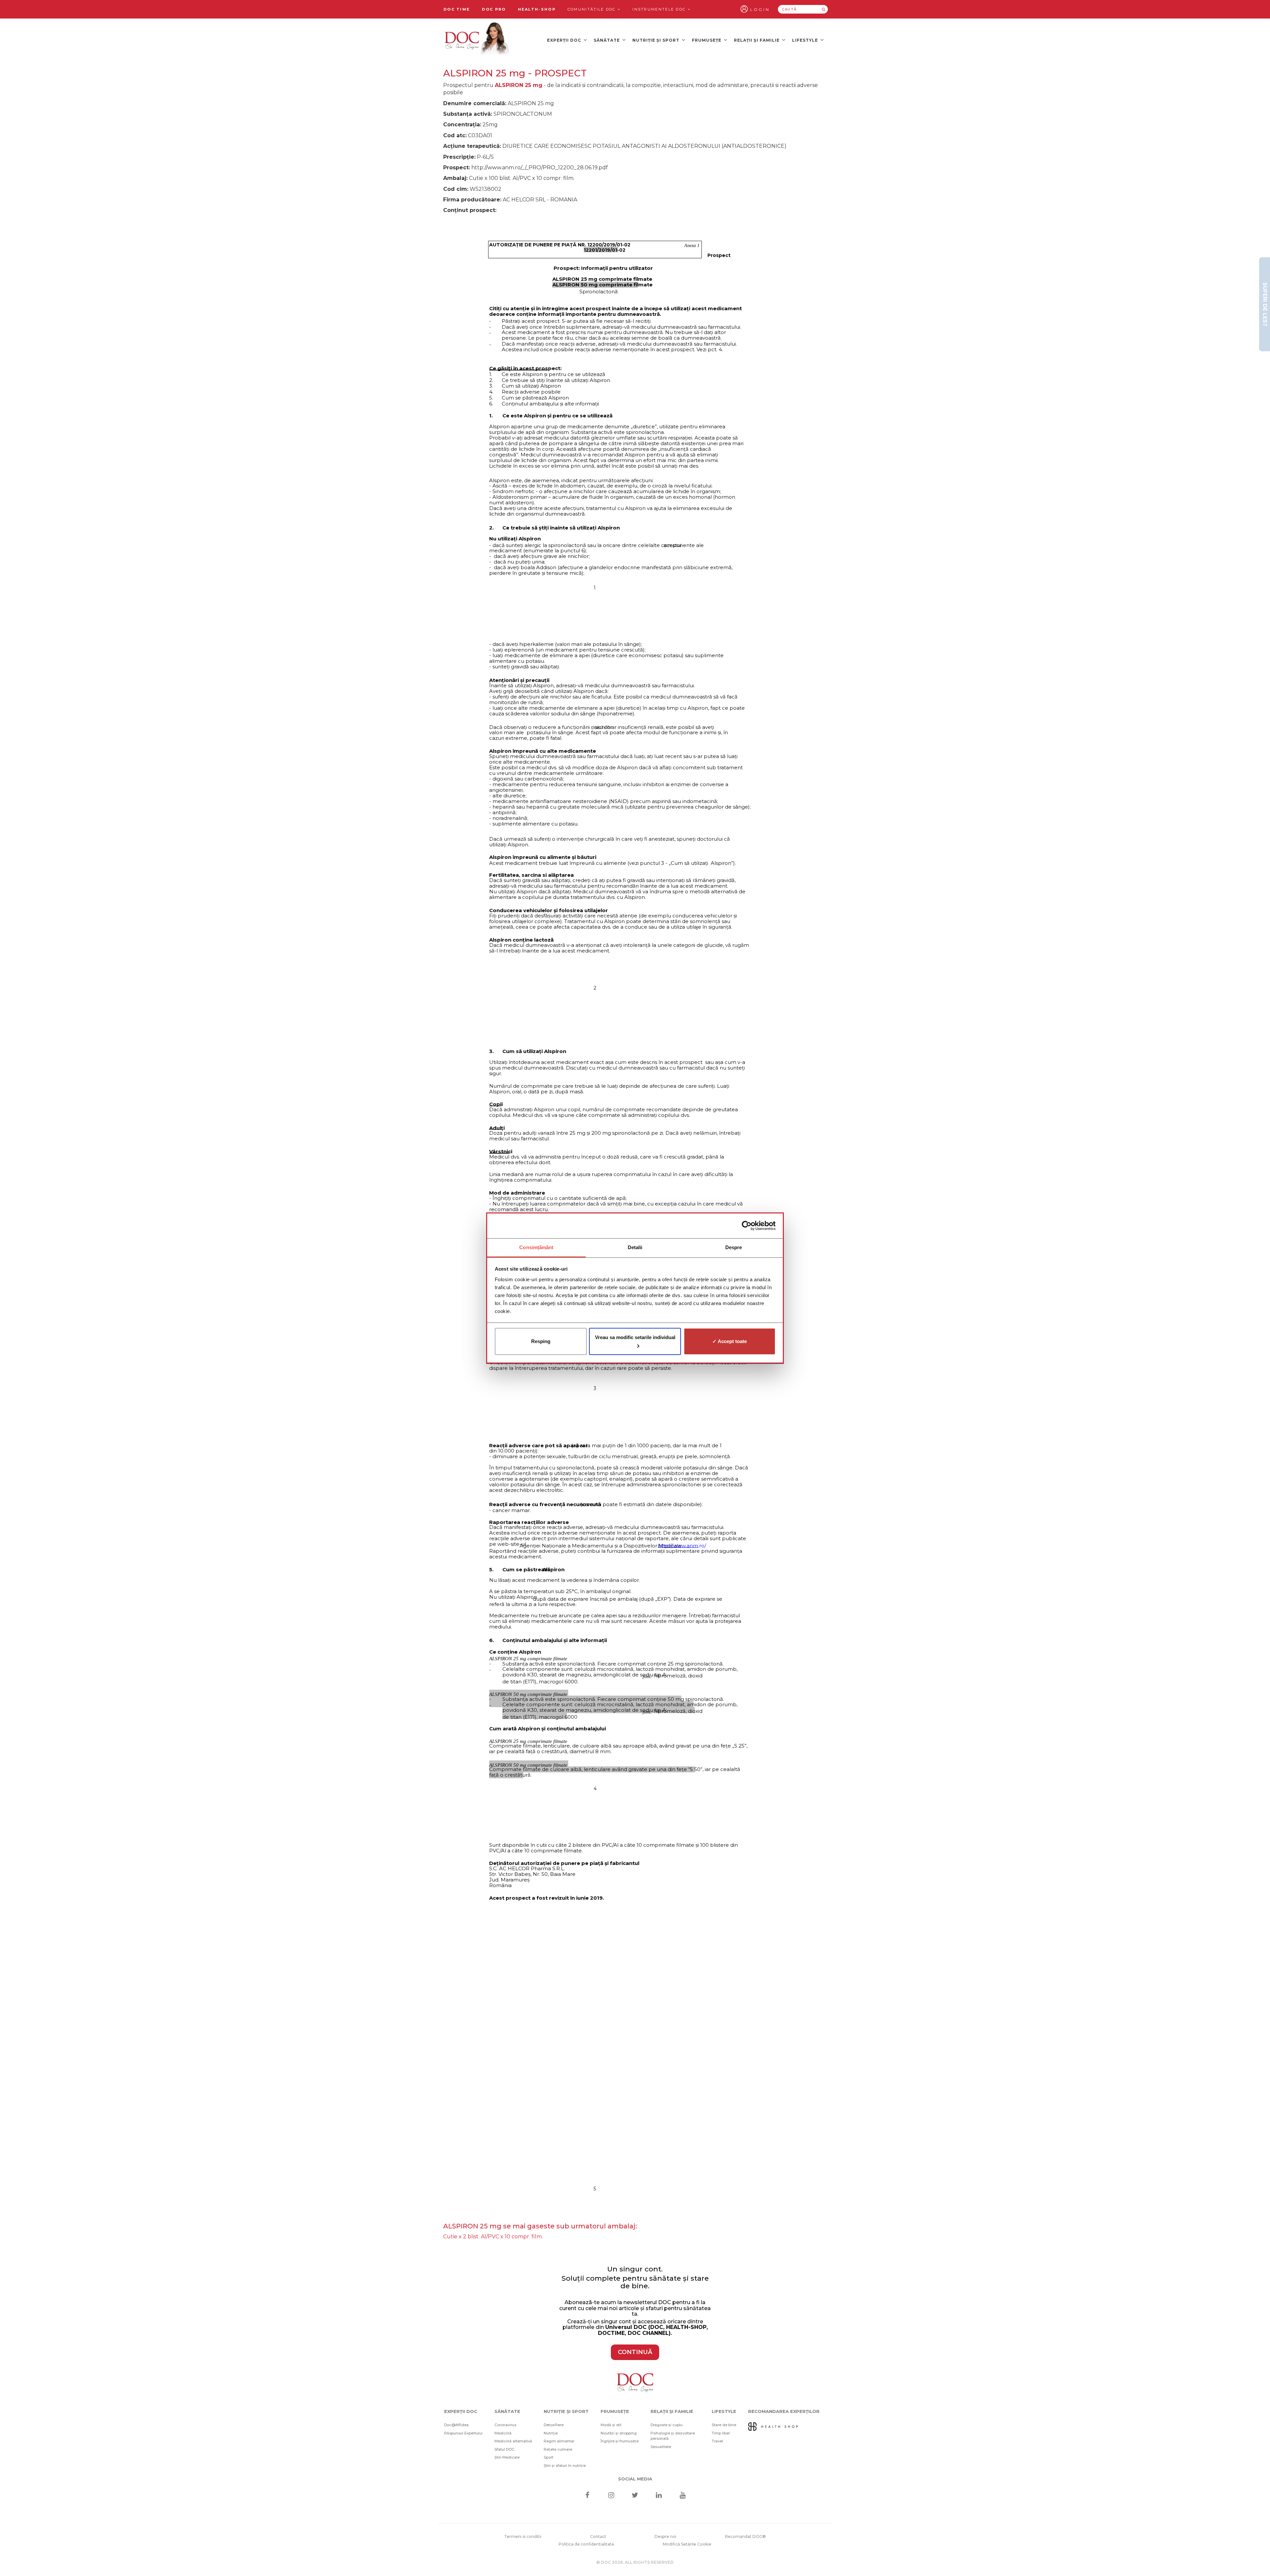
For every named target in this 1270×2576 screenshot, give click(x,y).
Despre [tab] (734, 1247)
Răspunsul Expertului (463, 2433)
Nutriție (551, 2433)
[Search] (824, 9)
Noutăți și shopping (619, 2433)
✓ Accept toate (730, 1341)
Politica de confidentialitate (586, 2544)
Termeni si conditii (523, 2536)
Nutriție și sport (656, 40)
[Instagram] (611, 2496)
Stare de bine (724, 2425)
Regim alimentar (559, 2441)
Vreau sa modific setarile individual (635, 1337)
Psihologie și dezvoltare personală (673, 2436)
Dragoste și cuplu (667, 2425)
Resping (541, 1341)
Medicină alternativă (513, 2441)
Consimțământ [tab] (536, 1247)
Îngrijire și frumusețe (620, 2441)
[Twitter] (635, 2496)
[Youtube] (683, 2496)
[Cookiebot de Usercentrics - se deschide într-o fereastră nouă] (747, 1226)
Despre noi (665, 2536)
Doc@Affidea (456, 2425)
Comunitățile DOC (593, 9)
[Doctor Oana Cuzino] (477, 40)
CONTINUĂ (635, 2352)
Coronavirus (505, 2425)
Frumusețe (707, 40)
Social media (635, 2479)
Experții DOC (565, 40)
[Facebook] (587, 2496)
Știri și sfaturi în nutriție (565, 2466)
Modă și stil (611, 2425)
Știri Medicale (507, 2457)
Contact (598, 2536)
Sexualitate (661, 2447)
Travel (717, 2441)
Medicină (503, 2433)
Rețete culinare (558, 2449)
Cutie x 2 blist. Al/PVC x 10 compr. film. (493, 2237)
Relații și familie (757, 40)
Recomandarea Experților (784, 2411)
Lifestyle (806, 40)
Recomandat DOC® (745, 2536)
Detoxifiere (554, 2425)
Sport (549, 2457)
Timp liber (721, 2433)
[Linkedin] (659, 2496)
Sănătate (607, 40)
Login (760, 9)
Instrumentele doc (660, 9)
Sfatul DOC (504, 2449)
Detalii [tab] (635, 1247)
